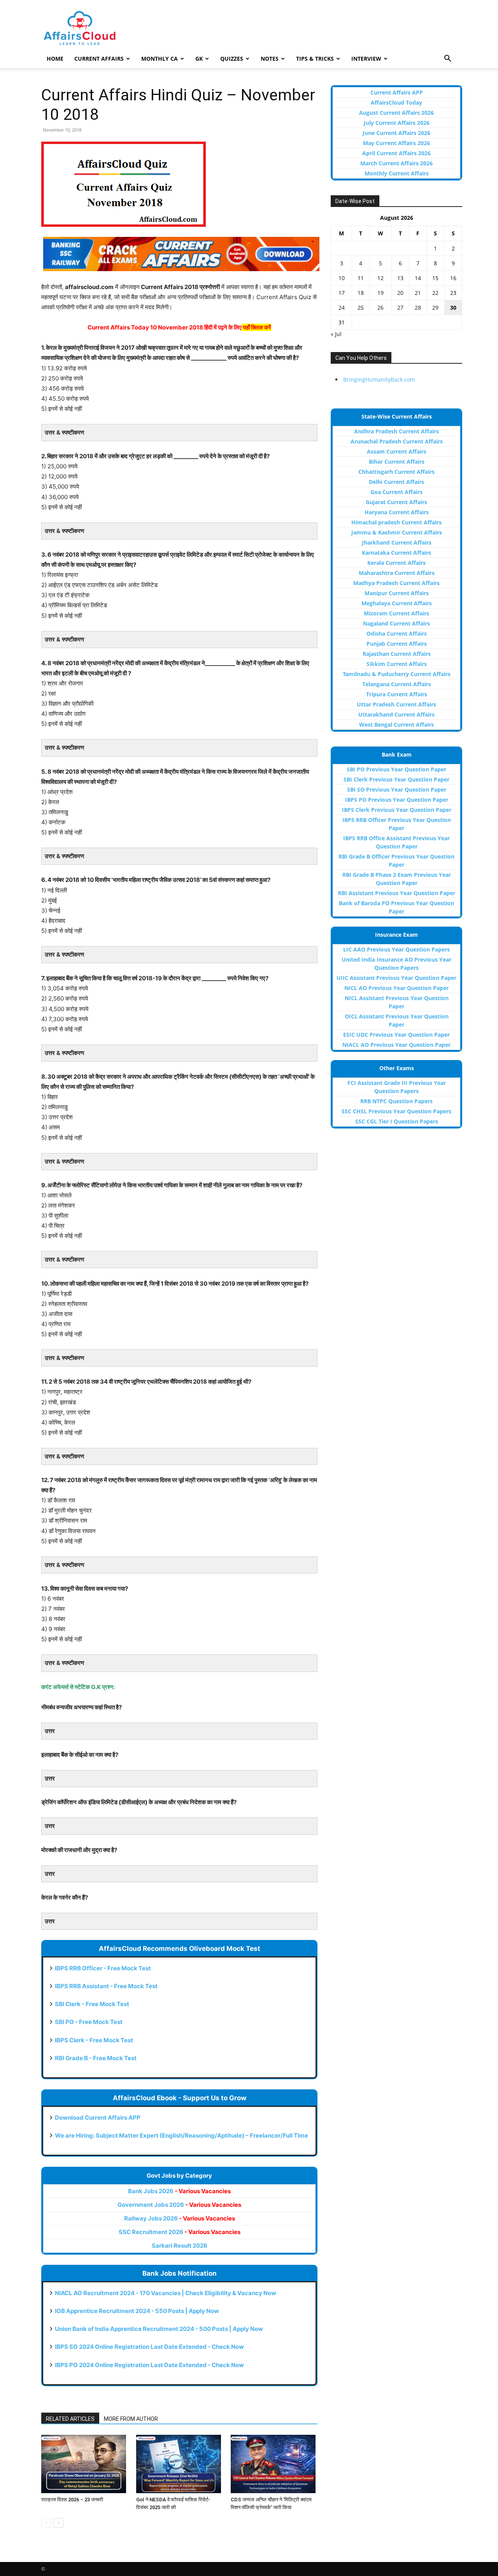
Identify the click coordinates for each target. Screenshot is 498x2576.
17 (342, 293)
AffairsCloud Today (396, 103)
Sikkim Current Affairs (397, 664)
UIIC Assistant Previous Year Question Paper (396, 978)
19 (381, 293)
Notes (270, 59)
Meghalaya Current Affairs (397, 603)
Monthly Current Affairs (397, 173)
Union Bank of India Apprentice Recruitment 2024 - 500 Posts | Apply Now (159, 2329)
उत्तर (50, 1731)
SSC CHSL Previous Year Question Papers (396, 1111)
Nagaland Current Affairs (396, 623)
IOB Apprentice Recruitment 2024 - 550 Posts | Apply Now (137, 2311)
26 (381, 308)
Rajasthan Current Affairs (397, 654)
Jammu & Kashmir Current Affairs (397, 532)
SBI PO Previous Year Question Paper (396, 769)
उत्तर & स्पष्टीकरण (64, 432)
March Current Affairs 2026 (396, 163)
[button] (447, 59)
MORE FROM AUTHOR (131, 2419)
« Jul (336, 334)
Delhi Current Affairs (396, 482)
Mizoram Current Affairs (396, 613)
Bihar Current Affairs (397, 462)
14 (418, 278)
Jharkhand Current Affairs (397, 542)
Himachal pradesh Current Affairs (396, 522)
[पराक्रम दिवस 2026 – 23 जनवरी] (85, 2464)
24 (342, 308)
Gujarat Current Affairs (396, 502)
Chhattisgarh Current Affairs (396, 472)
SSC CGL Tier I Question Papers (397, 1121)
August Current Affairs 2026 (396, 113)
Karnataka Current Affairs (396, 553)
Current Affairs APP (397, 92)
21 (418, 293)
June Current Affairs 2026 (396, 133)
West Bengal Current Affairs (396, 725)
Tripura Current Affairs (397, 694)
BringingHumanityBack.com (379, 379)
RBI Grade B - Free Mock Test (96, 2058)
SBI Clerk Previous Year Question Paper (396, 779)
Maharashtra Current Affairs (397, 573)
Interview (366, 59)
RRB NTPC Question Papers (396, 1101)
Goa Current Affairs (396, 492)
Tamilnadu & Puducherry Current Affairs (397, 674)
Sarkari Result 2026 (180, 2246)
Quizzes (232, 59)
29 (435, 308)
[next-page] (59, 2523)
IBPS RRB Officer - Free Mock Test (103, 1968)
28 (418, 308)
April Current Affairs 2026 (396, 153)
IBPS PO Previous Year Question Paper (397, 800)
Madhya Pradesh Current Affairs (396, 583)
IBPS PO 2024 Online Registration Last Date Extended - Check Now (149, 2365)
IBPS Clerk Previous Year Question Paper (397, 810)
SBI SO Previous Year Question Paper (397, 789)
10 (342, 278)
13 (400, 278)
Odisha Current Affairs (397, 633)
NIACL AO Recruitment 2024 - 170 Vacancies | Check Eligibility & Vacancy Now (166, 2293)
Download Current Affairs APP (98, 2118)
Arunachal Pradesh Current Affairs (397, 441)
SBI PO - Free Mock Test (89, 2022)
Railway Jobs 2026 (180, 2218)
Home (55, 59)
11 (361, 278)
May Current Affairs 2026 (396, 143)
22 (435, 293)
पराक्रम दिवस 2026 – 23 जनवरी (72, 2500)
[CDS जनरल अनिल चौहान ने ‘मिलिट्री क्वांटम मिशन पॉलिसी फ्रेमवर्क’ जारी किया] (274, 2464)
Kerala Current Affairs (396, 563)
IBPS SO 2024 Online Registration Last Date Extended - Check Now (149, 2347)
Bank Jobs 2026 (179, 2191)
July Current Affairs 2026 (397, 123)
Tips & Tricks (315, 59)
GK (199, 59)
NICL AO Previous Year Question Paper (396, 988)
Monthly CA (160, 59)
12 (381, 278)
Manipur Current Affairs (397, 593)
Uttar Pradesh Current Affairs (396, 704)
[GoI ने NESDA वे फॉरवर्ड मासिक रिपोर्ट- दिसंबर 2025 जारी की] (180, 2464)
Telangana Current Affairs (397, 684)
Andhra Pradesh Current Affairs (396, 431)
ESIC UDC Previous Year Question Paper (396, 1035)
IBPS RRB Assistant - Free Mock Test (106, 1986)
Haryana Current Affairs (397, 512)
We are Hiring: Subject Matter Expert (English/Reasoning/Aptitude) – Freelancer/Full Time (181, 2135)
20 (400, 293)
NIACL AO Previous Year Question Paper (396, 1045)
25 (361, 308)
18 (361, 293)
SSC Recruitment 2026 (180, 2232)
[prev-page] (46, 2523)
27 (400, 308)
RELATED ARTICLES (70, 2419)
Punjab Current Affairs (397, 644)
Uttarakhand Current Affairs (396, 714)
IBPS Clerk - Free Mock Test (94, 2040)
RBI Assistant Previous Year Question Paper (397, 893)
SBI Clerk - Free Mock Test (92, 2004)
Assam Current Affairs (397, 451)
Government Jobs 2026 (179, 2205)
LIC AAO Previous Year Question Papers (396, 949)
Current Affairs (99, 59)
